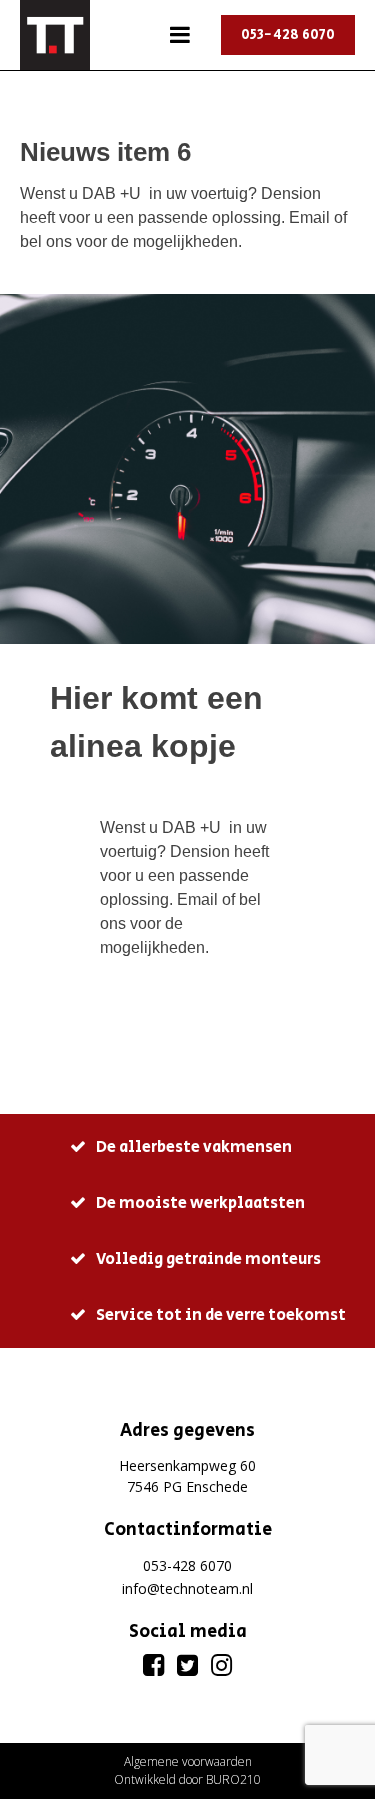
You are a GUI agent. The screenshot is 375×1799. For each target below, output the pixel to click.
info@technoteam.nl (187, 1588)
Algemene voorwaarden (188, 1761)
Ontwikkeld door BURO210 (187, 1779)
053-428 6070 (288, 35)
